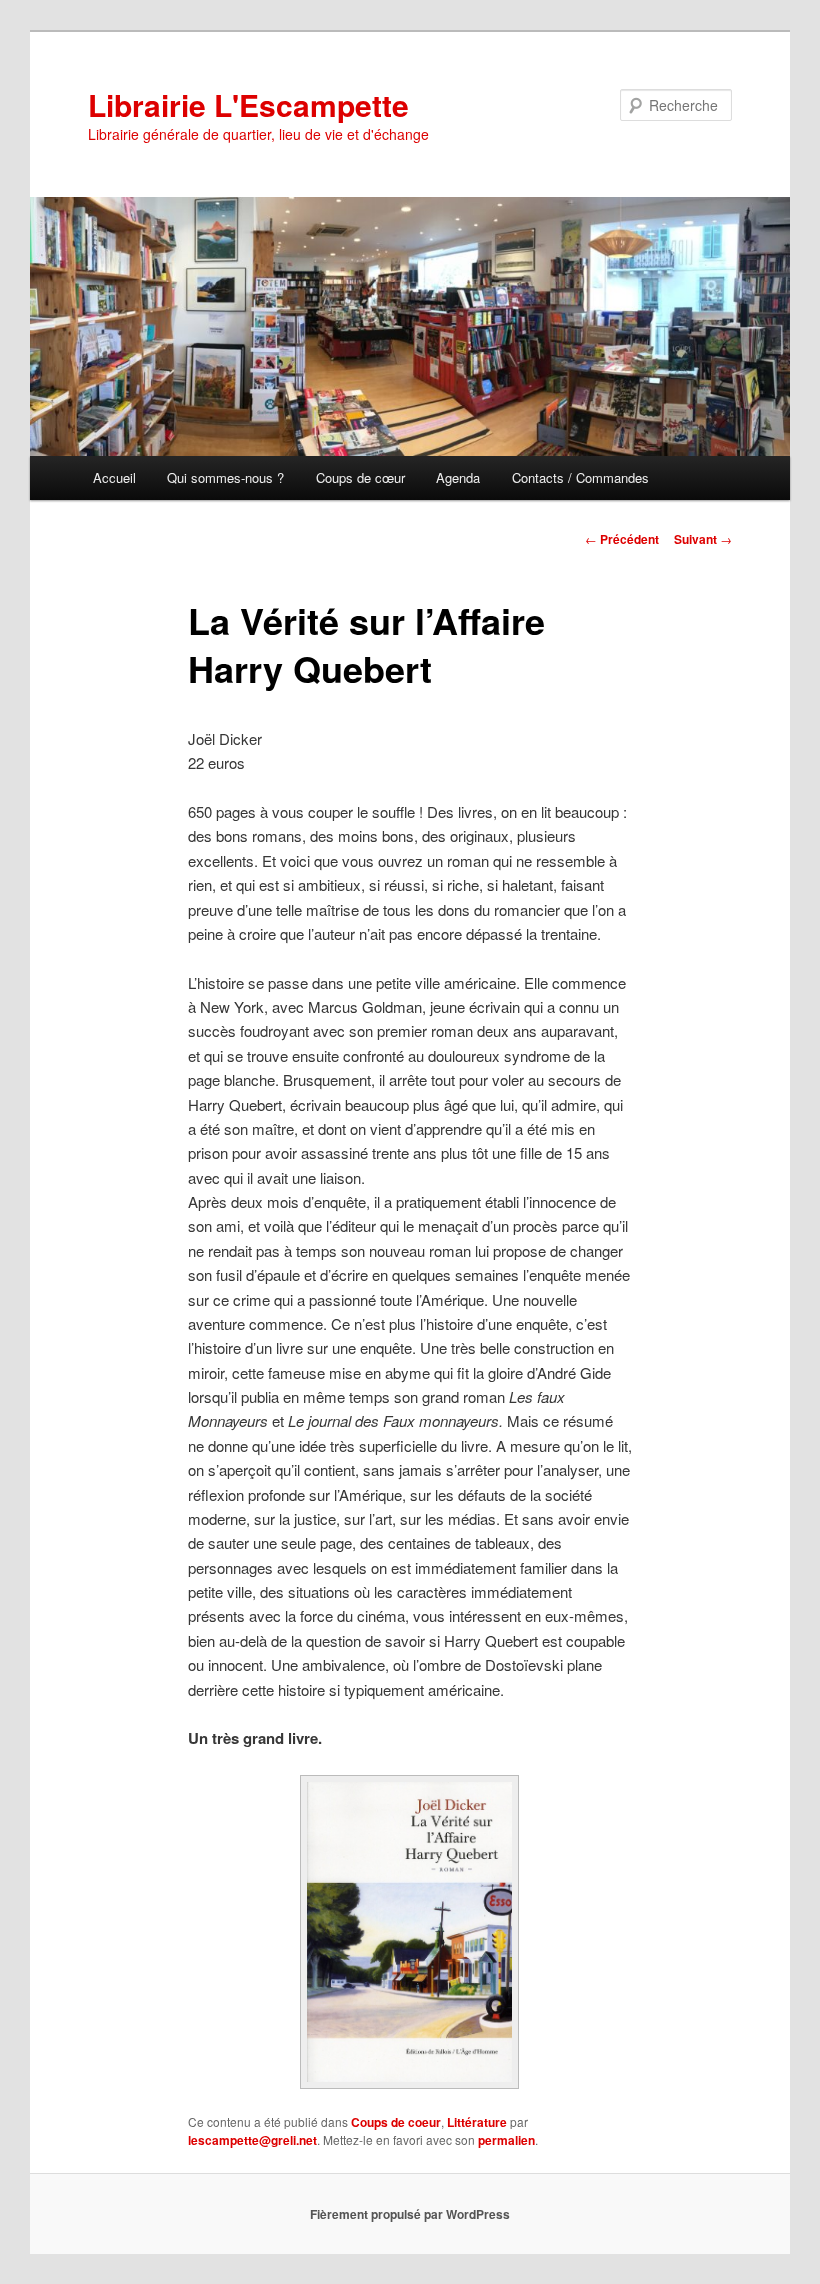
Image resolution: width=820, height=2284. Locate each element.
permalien (506, 2140)
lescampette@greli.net (252, 2140)
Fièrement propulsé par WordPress (410, 2214)
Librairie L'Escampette (248, 104)
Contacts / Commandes (580, 477)
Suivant (703, 539)
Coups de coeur (396, 2122)
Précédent (622, 539)
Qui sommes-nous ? (225, 477)
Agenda (458, 477)
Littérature (477, 2122)
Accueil (114, 477)
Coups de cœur (360, 477)
